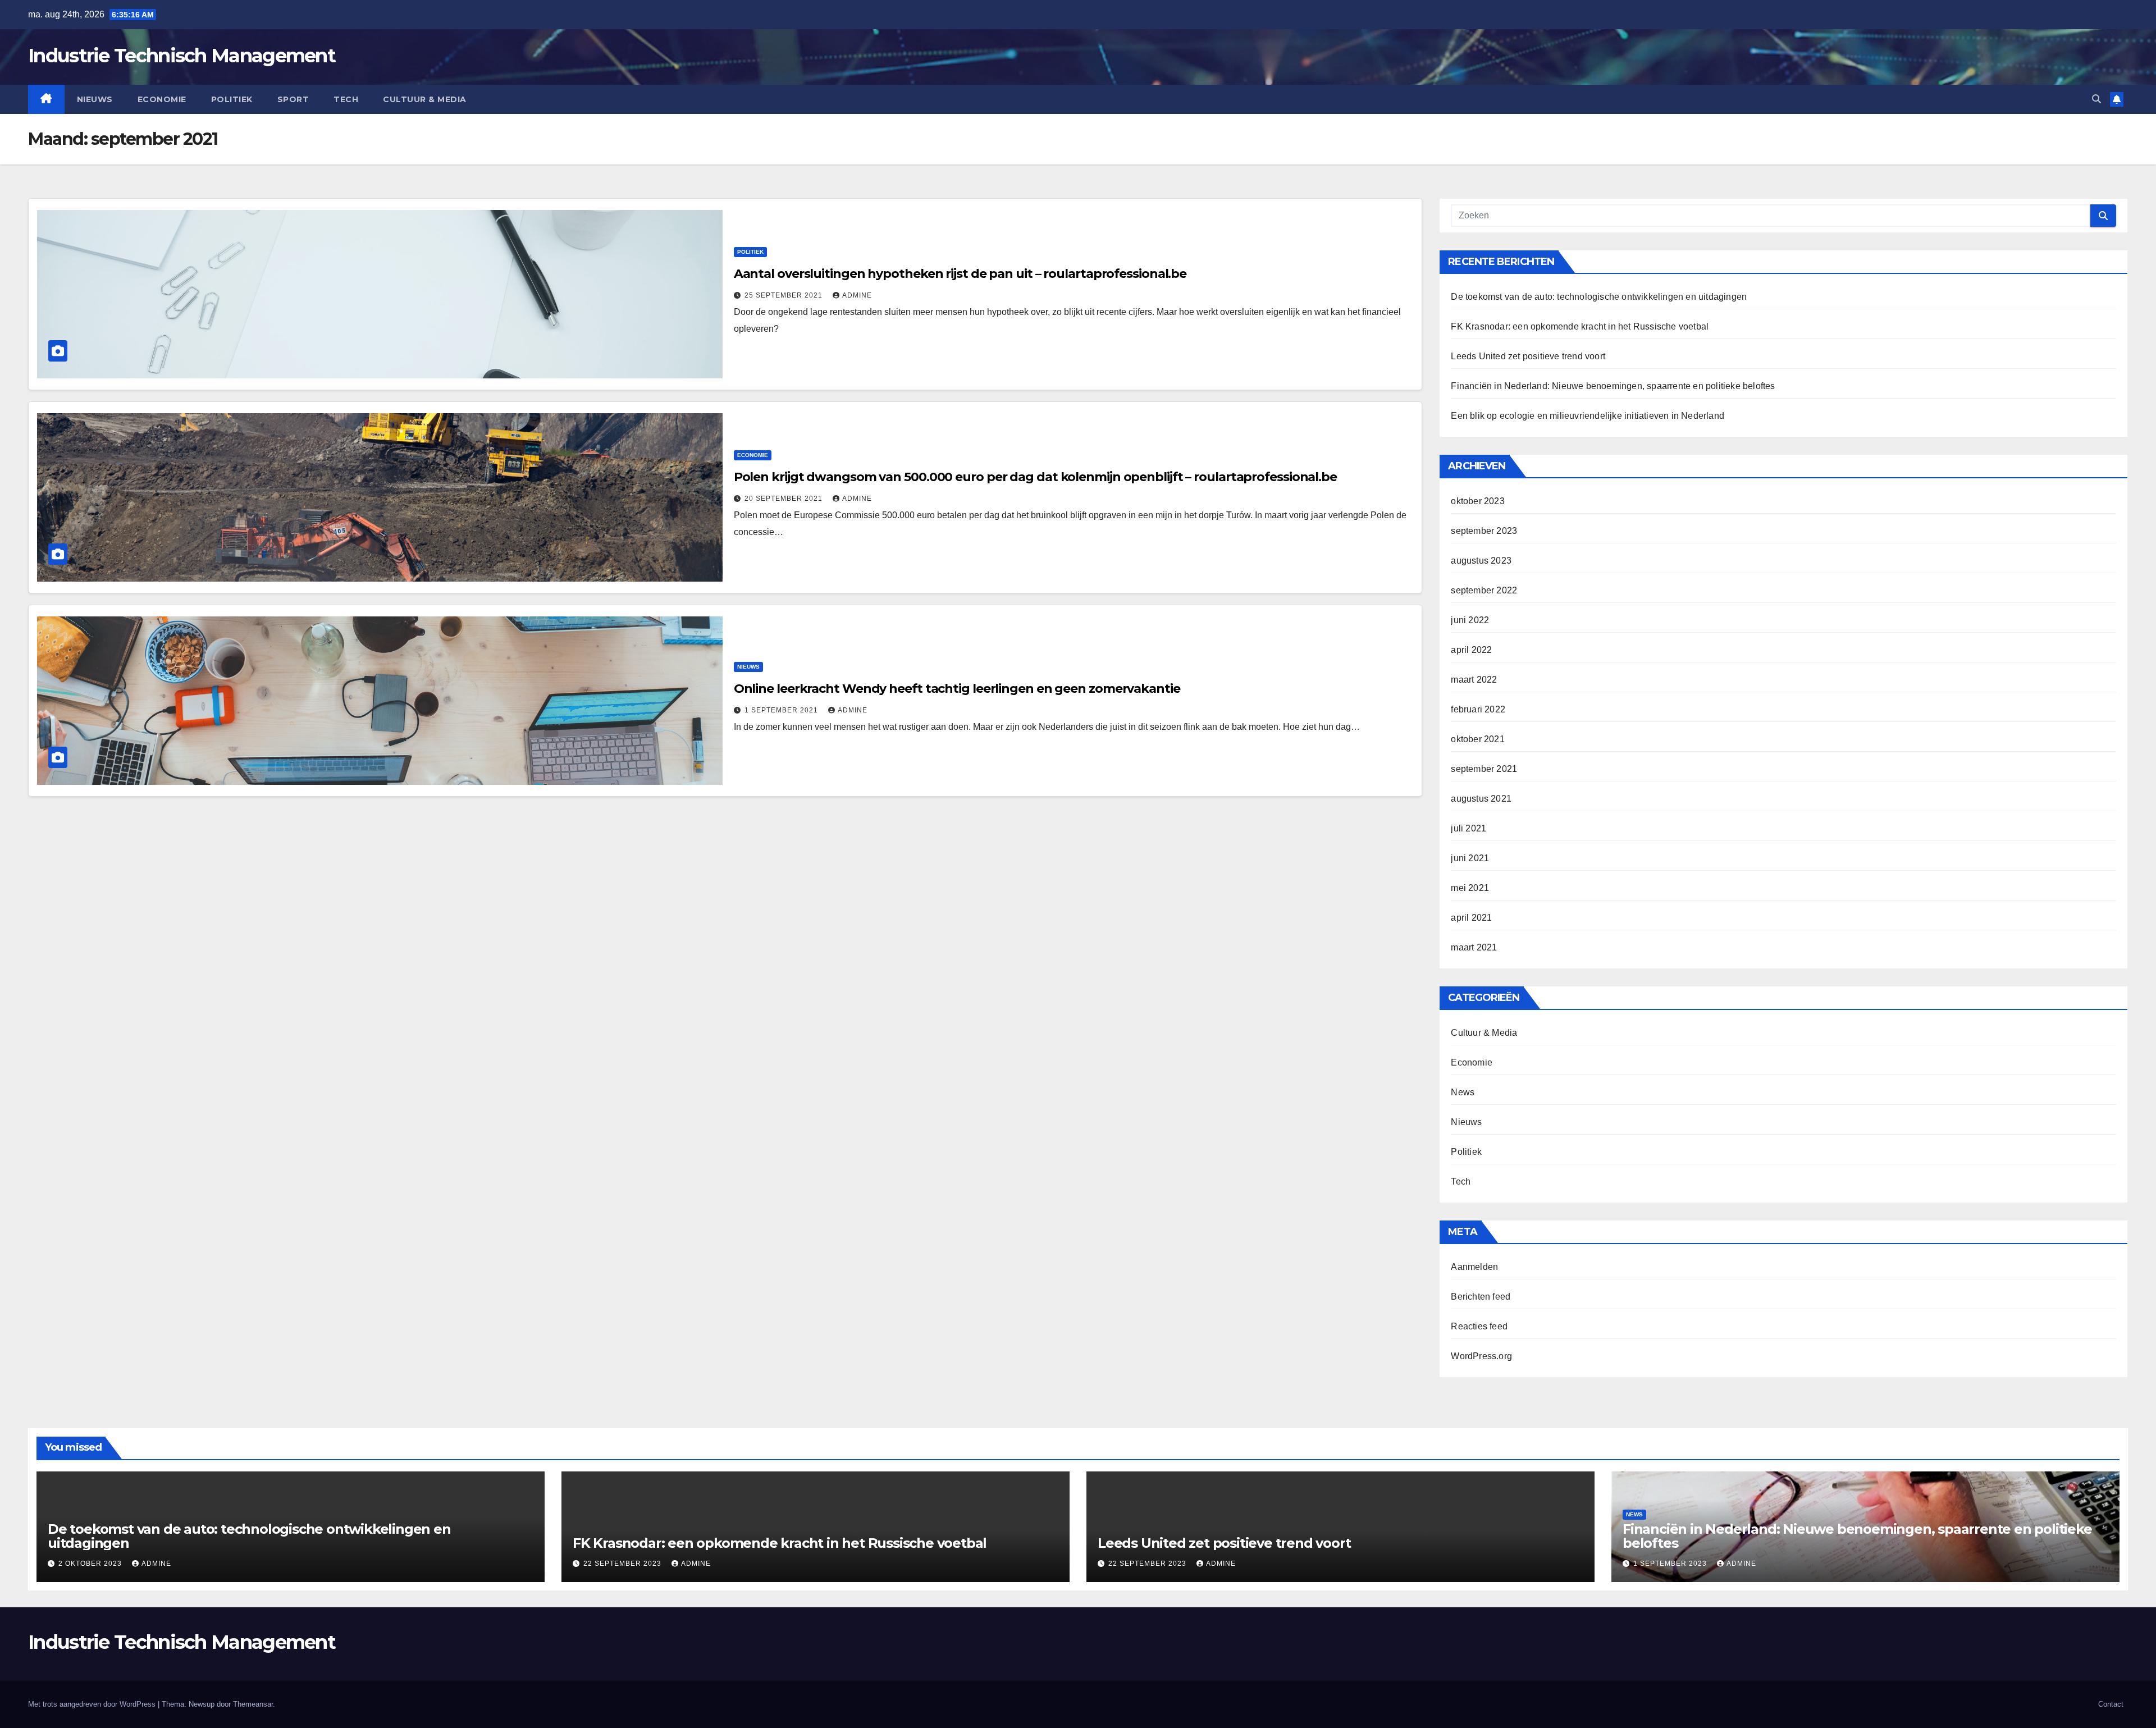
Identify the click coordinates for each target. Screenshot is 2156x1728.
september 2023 (1484, 531)
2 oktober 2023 (91, 1564)
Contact (2111, 1704)
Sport (293, 99)
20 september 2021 (785, 499)
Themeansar (253, 1704)
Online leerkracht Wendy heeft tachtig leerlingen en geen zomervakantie (957, 689)
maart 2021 (1474, 947)
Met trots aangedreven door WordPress (93, 1704)
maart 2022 (1474, 680)
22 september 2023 (623, 1564)
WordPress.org (1481, 1356)
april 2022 (1471, 650)
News (1463, 1092)
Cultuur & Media (425, 99)
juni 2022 (1470, 620)
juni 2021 (1470, 858)
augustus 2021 (1481, 799)
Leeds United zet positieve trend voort (1528, 356)
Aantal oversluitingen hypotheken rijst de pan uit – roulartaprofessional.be (960, 274)
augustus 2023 (1481, 561)
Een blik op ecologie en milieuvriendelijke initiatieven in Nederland (1588, 416)
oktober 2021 (1477, 739)
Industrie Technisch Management (182, 56)
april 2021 (1471, 918)
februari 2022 (1478, 709)
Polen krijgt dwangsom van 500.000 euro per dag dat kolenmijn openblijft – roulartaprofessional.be (1035, 477)
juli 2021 (1468, 828)
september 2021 (1484, 769)
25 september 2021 (785, 295)
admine (857, 295)
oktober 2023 (1477, 501)
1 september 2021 (782, 710)
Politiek (232, 99)
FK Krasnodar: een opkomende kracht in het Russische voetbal (1580, 326)
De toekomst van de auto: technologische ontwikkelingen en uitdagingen (1599, 297)
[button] (2096, 99)
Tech (346, 99)
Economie (162, 99)
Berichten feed (1481, 1297)
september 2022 (1484, 590)
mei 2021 (1470, 888)
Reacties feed (1479, 1326)
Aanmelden (1474, 1267)
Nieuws (95, 99)
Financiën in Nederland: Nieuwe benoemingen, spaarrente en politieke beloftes (1613, 386)
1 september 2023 (1671, 1564)
